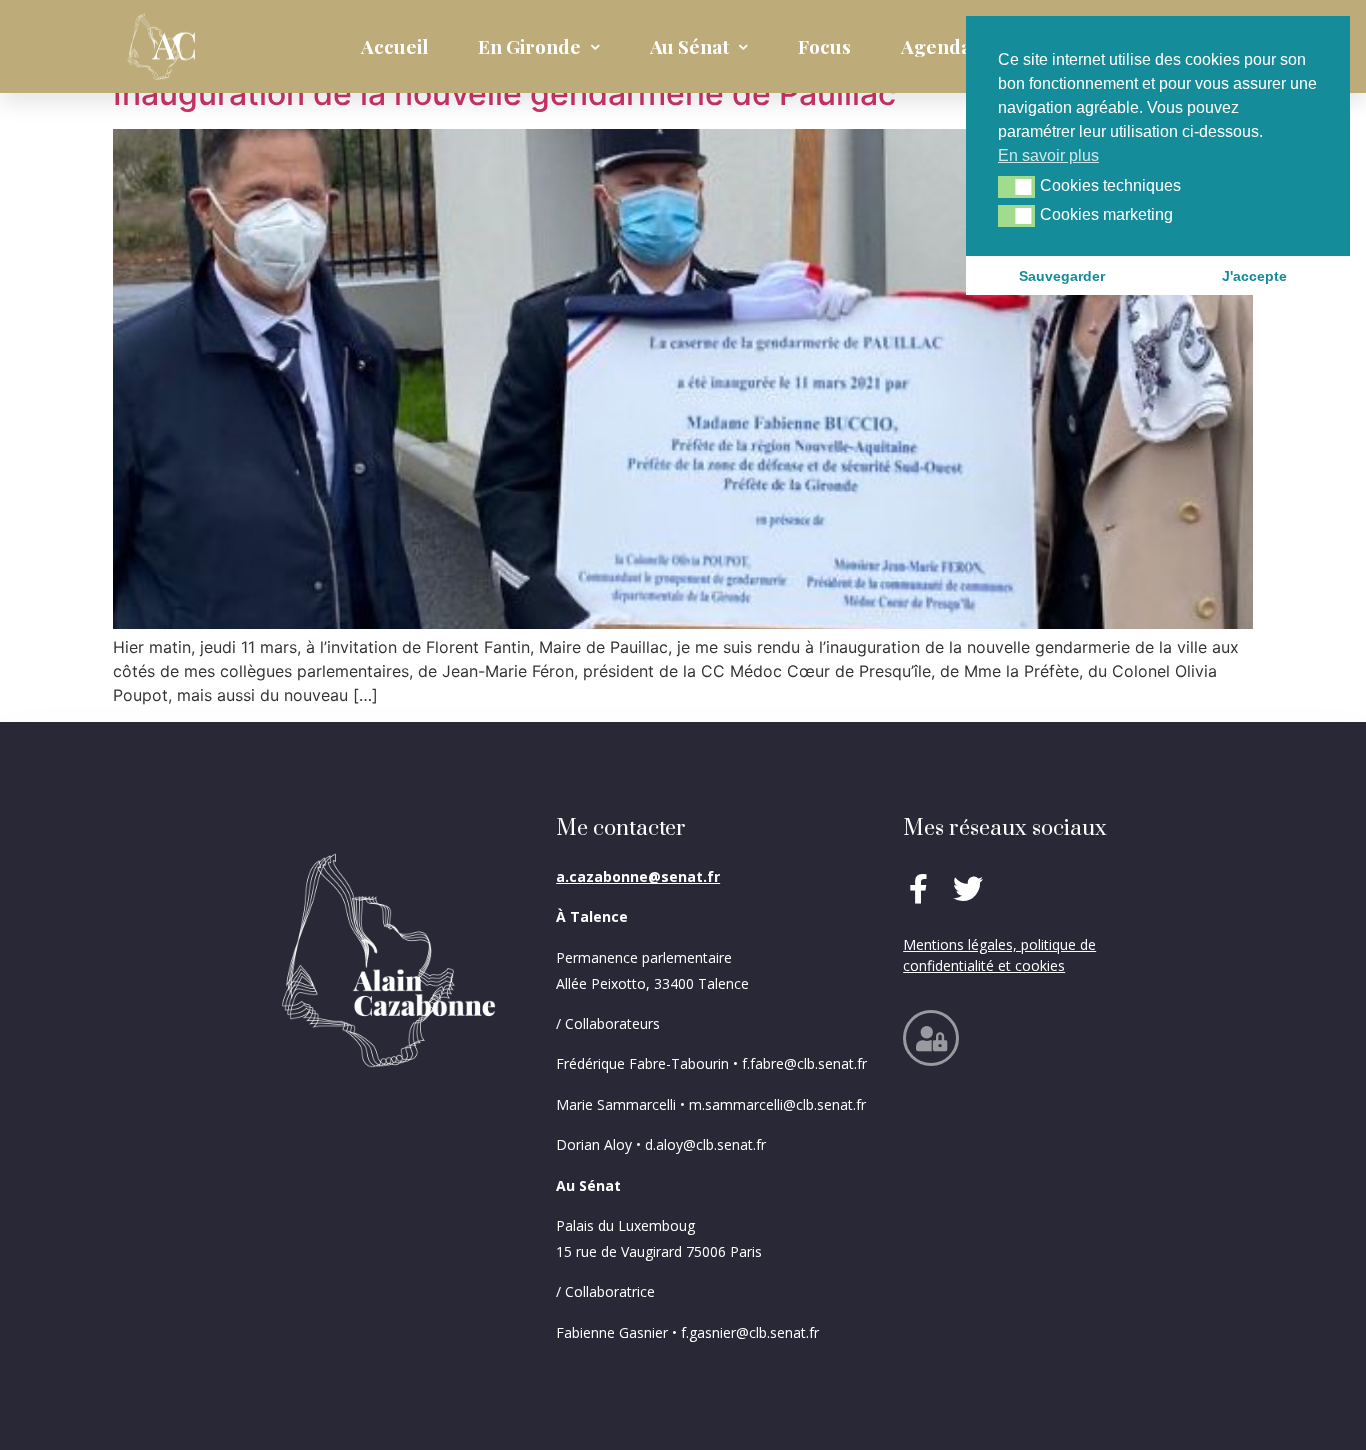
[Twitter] (968, 889)
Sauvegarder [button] (1062, 276)
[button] (1016, 187)
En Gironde (529, 46)
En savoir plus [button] (1048, 155)
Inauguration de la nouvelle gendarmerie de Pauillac (504, 93)
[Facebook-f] (918, 889)
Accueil (394, 46)
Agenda (936, 46)
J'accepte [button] (1254, 276)
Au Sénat (689, 46)
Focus (824, 46)
